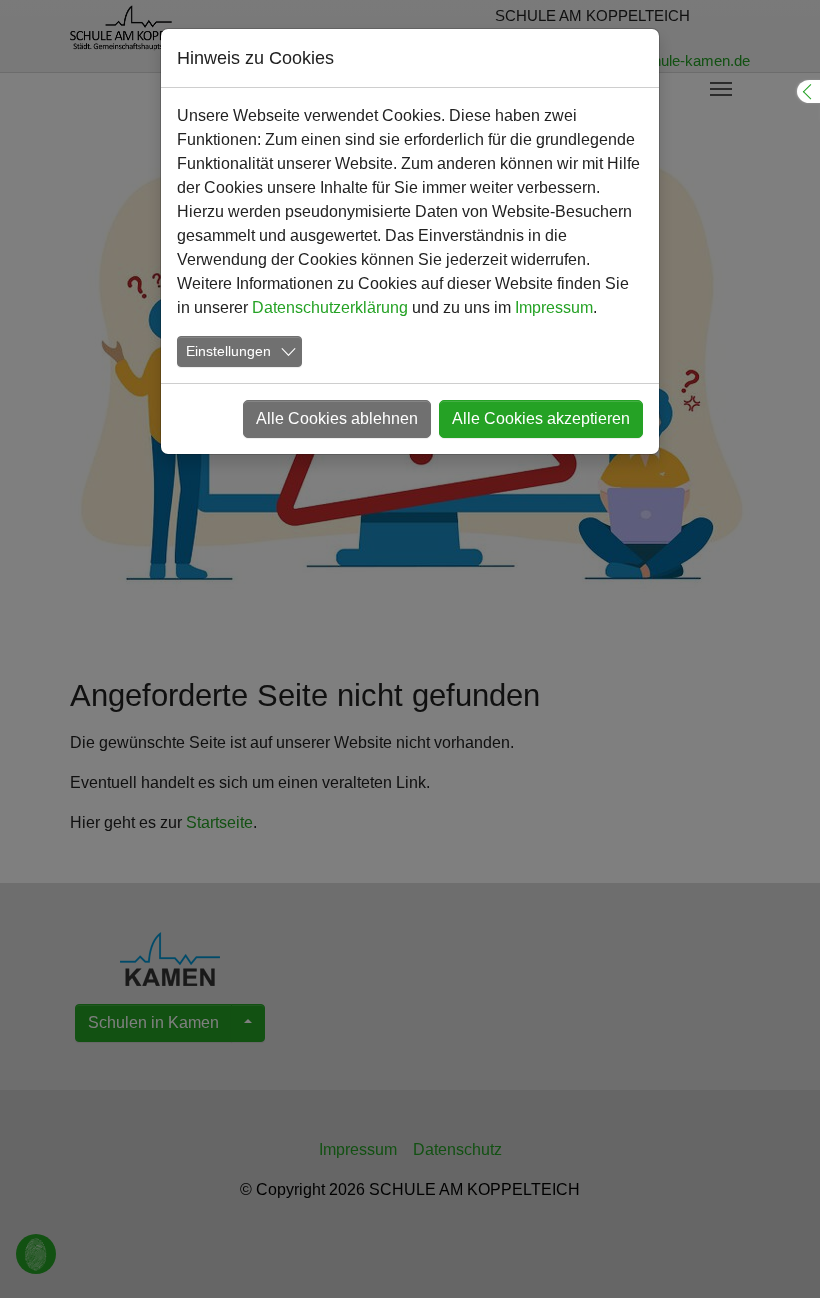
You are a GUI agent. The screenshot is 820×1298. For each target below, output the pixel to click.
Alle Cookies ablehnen (337, 418)
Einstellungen (228, 351)
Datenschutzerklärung (330, 307)
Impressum (554, 307)
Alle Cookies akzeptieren (541, 418)
